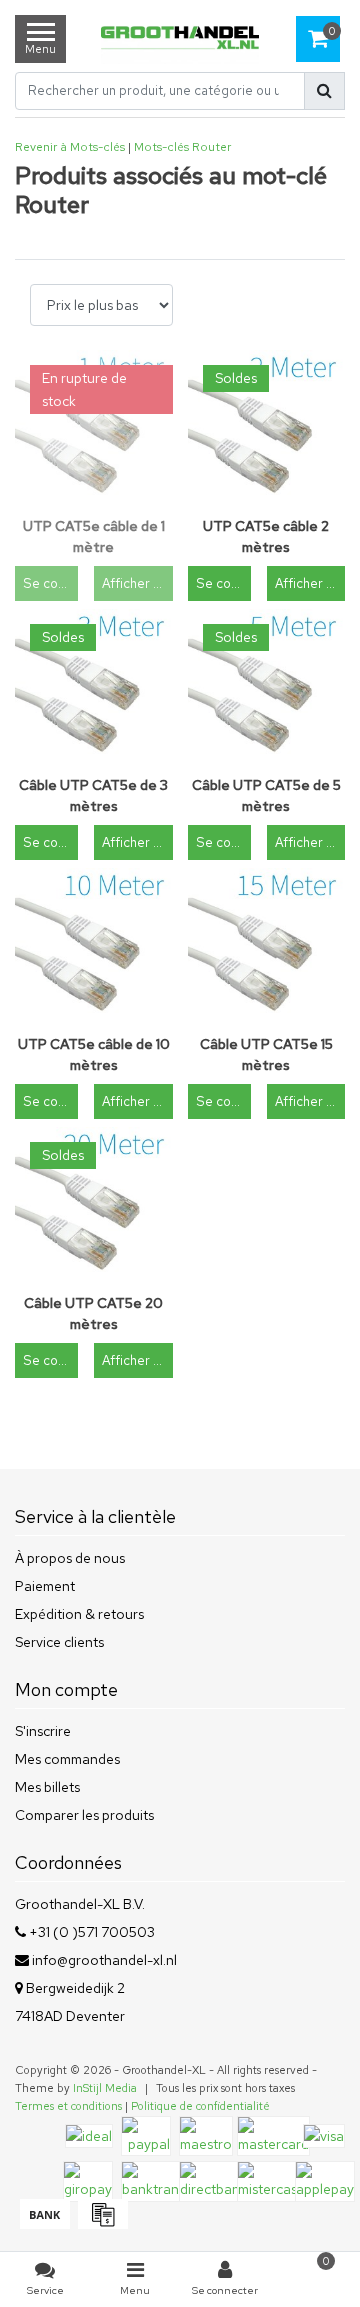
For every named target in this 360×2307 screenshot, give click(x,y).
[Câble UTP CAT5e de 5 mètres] (267, 688)
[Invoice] (100, 2224)
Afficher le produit (137, 583)
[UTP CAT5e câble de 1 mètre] (94, 429)
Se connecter (50, 583)
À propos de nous (70, 1558)
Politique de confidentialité (200, 2106)
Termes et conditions (68, 2106)
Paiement (45, 1586)
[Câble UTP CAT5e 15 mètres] (267, 947)
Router (211, 147)
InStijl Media (105, 2088)
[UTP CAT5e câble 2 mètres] (267, 429)
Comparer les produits (84, 1815)
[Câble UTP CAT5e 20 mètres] (94, 1206)
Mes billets (47, 1787)
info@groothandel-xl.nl (104, 1960)
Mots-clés (161, 147)
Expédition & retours (79, 1614)
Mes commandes (67, 1759)
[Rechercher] (324, 91)
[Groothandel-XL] (180, 39)
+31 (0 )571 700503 (90, 1932)
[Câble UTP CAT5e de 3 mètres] (94, 688)
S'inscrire (43, 1731)
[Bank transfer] (44, 2224)
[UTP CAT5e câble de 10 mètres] (94, 947)
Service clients (59, 1642)
